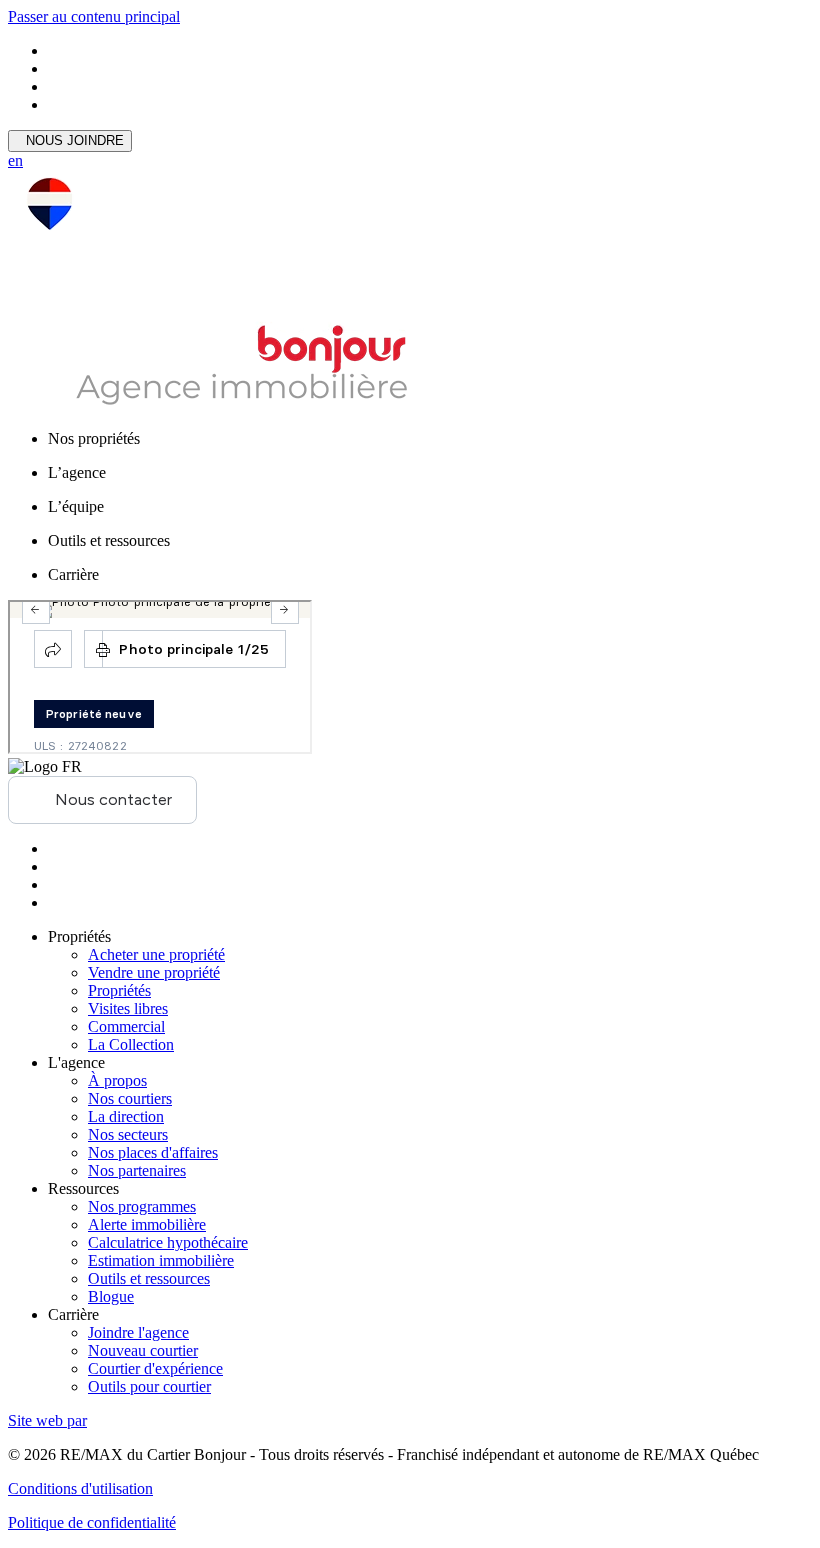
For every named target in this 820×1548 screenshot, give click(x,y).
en (15, 160)
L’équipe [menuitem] (76, 506)
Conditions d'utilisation (80, 1488)
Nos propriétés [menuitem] (94, 438)
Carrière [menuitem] (73, 574)
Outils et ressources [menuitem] (109, 540)
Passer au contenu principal (94, 16)
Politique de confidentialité (92, 1522)
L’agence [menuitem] (77, 472)
